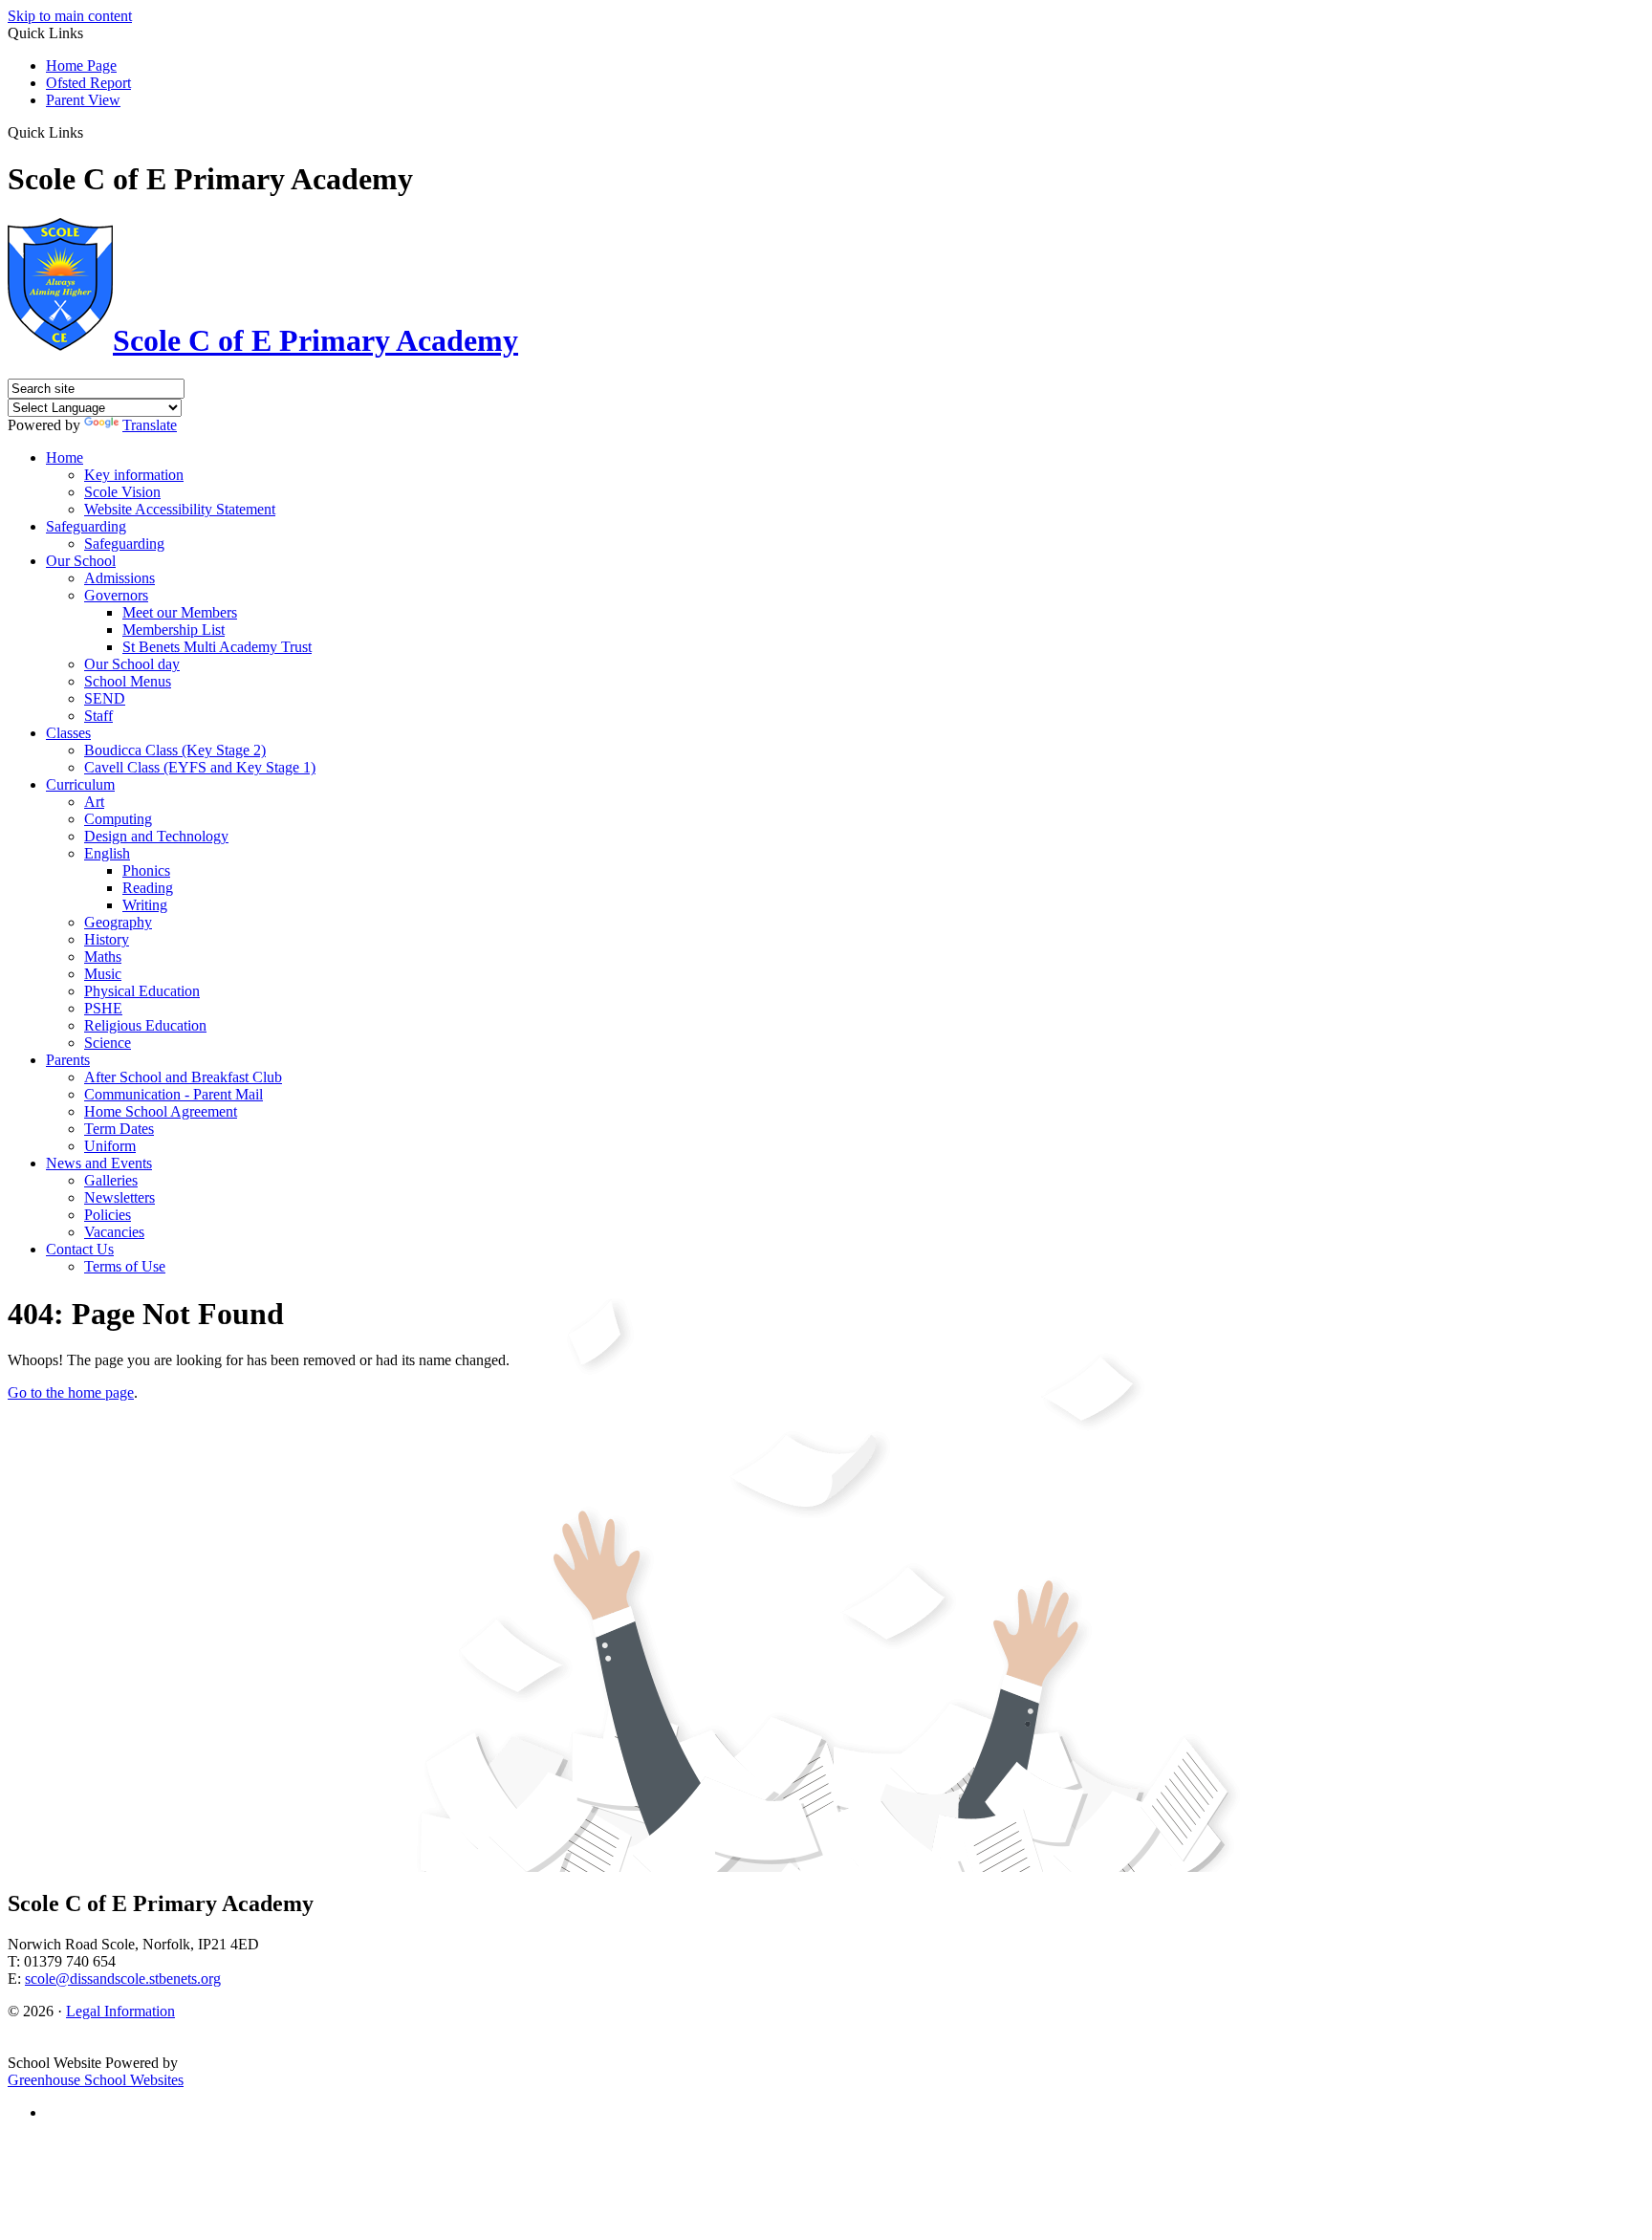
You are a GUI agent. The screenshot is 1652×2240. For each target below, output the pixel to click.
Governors (116, 595)
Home (65, 457)
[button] (90, 132)
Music (103, 974)
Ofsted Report (88, 83)
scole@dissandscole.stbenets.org (123, 1979)
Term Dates (119, 1129)
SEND (105, 698)
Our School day (132, 664)
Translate (150, 425)
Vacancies (114, 1232)
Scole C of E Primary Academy (315, 340)
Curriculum (80, 784)
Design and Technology (156, 836)
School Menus (128, 681)
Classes (68, 733)
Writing (145, 905)
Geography (118, 922)
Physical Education (142, 991)
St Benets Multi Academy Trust (217, 647)
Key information (134, 475)
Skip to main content (70, 16)
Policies (108, 1215)
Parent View (83, 100)
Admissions (120, 578)
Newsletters (120, 1197)
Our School (81, 561)
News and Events (99, 1163)
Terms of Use (125, 1266)
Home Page (81, 65)
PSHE (103, 1008)
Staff (98, 716)
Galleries (111, 1180)
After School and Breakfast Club (183, 1077)
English (107, 853)
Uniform (110, 1146)
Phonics (146, 870)
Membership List (174, 630)
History (107, 939)
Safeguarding (86, 526)
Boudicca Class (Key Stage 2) (175, 750)
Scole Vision (122, 492)
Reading (148, 888)
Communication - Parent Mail (174, 1094)
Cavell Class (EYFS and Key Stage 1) (200, 767)
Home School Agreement (161, 1111)
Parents (68, 1060)
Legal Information (120, 2011)
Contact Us (80, 1249)
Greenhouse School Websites (96, 2080)
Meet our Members (180, 612)
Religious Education (145, 1025)
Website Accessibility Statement (180, 509)
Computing (118, 819)
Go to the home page (71, 1392)
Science (108, 1043)
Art (94, 802)
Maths (103, 957)
